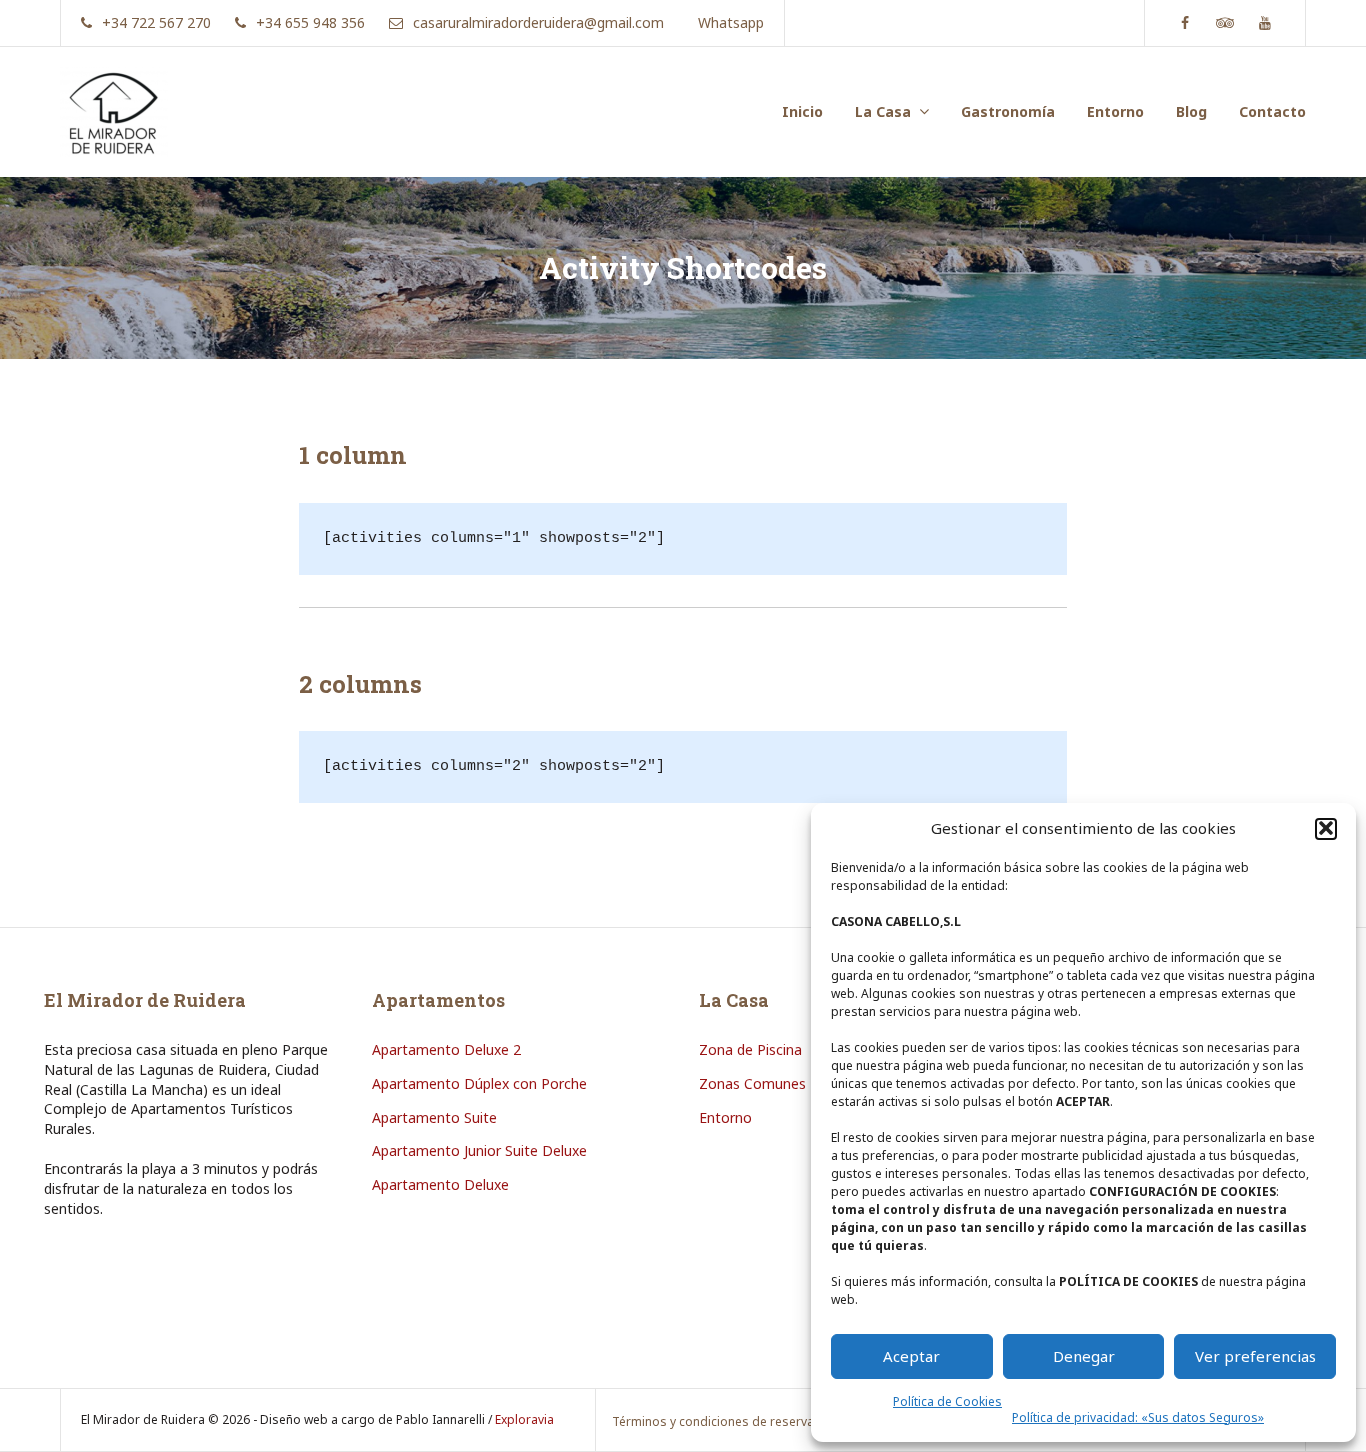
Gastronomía (1008, 111)
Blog (1191, 111)
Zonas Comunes (752, 1083)
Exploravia (524, 1419)
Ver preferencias (1255, 1356)
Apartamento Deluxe (440, 1184)
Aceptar (911, 1356)
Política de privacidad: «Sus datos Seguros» (1138, 1417)
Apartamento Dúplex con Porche (479, 1083)
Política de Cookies (947, 1401)
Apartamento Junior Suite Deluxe (479, 1150)
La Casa (883, 111)
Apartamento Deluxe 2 (446, 1049)
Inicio (802, 111)
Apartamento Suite (434, 1117)
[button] (1326, 828)
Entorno (1115, 111)
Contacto (1272, 111)
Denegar (1084, 1356)
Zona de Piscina (750, 1049)
